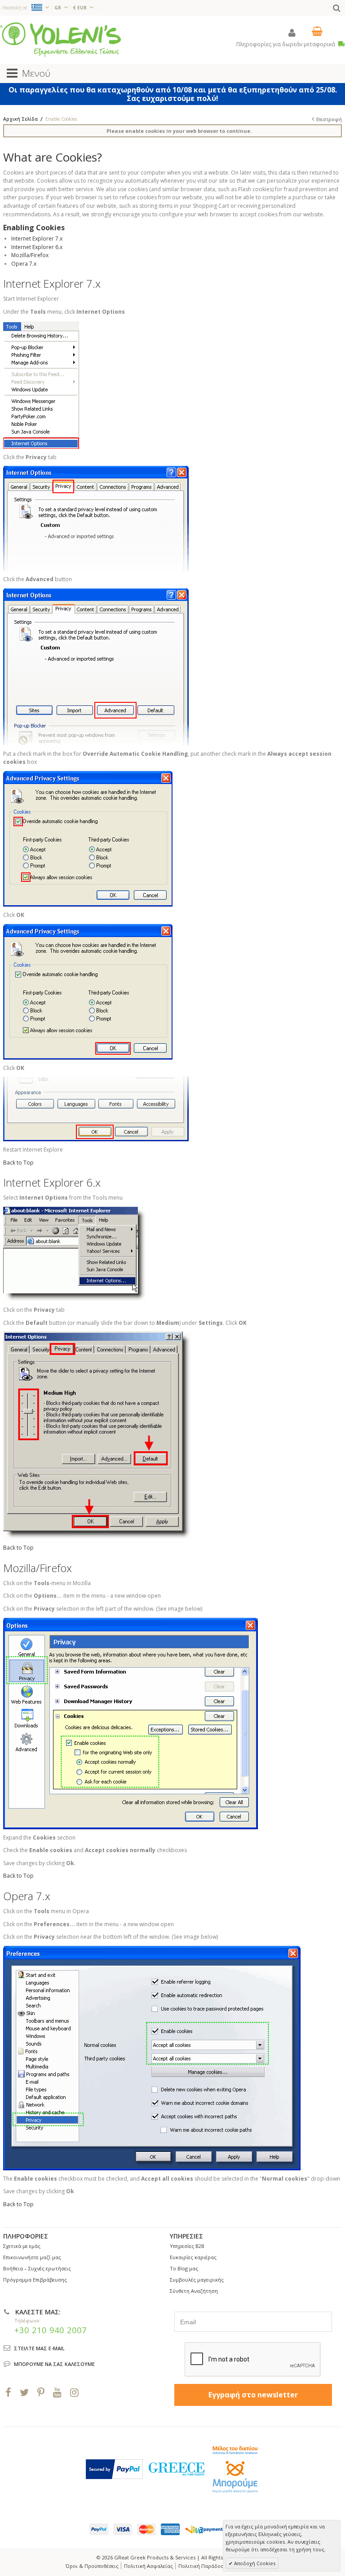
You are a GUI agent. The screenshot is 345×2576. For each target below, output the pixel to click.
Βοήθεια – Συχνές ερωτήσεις (37, 2268)
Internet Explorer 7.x (37, 239)
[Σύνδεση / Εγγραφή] (292, 33)
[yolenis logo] (60, 39)
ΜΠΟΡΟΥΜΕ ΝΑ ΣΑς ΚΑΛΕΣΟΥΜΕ (54, 2364)
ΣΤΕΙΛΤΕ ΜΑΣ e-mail (39, 2348)
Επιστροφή (329, 119)
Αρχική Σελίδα (20, 119)
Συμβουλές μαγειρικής (197, 2280)
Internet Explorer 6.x (37, 247)
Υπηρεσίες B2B (187, 2246)
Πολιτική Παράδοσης (204, 2566)
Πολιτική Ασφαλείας (148, 2566)
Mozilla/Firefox (30, 255)
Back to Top (18, 1163)
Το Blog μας (184, 2268)
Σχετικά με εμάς (22, 2246)
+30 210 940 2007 (51, 2330)
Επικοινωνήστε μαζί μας (32, 2257)
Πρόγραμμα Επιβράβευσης (35, 2280)
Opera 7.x (24, 264)
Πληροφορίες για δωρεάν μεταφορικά (286, 44)
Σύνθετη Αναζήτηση (194, 2291)
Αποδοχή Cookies (254, 2563)
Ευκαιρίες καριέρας (193, 2257)
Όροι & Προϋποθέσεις (92, 2566)
